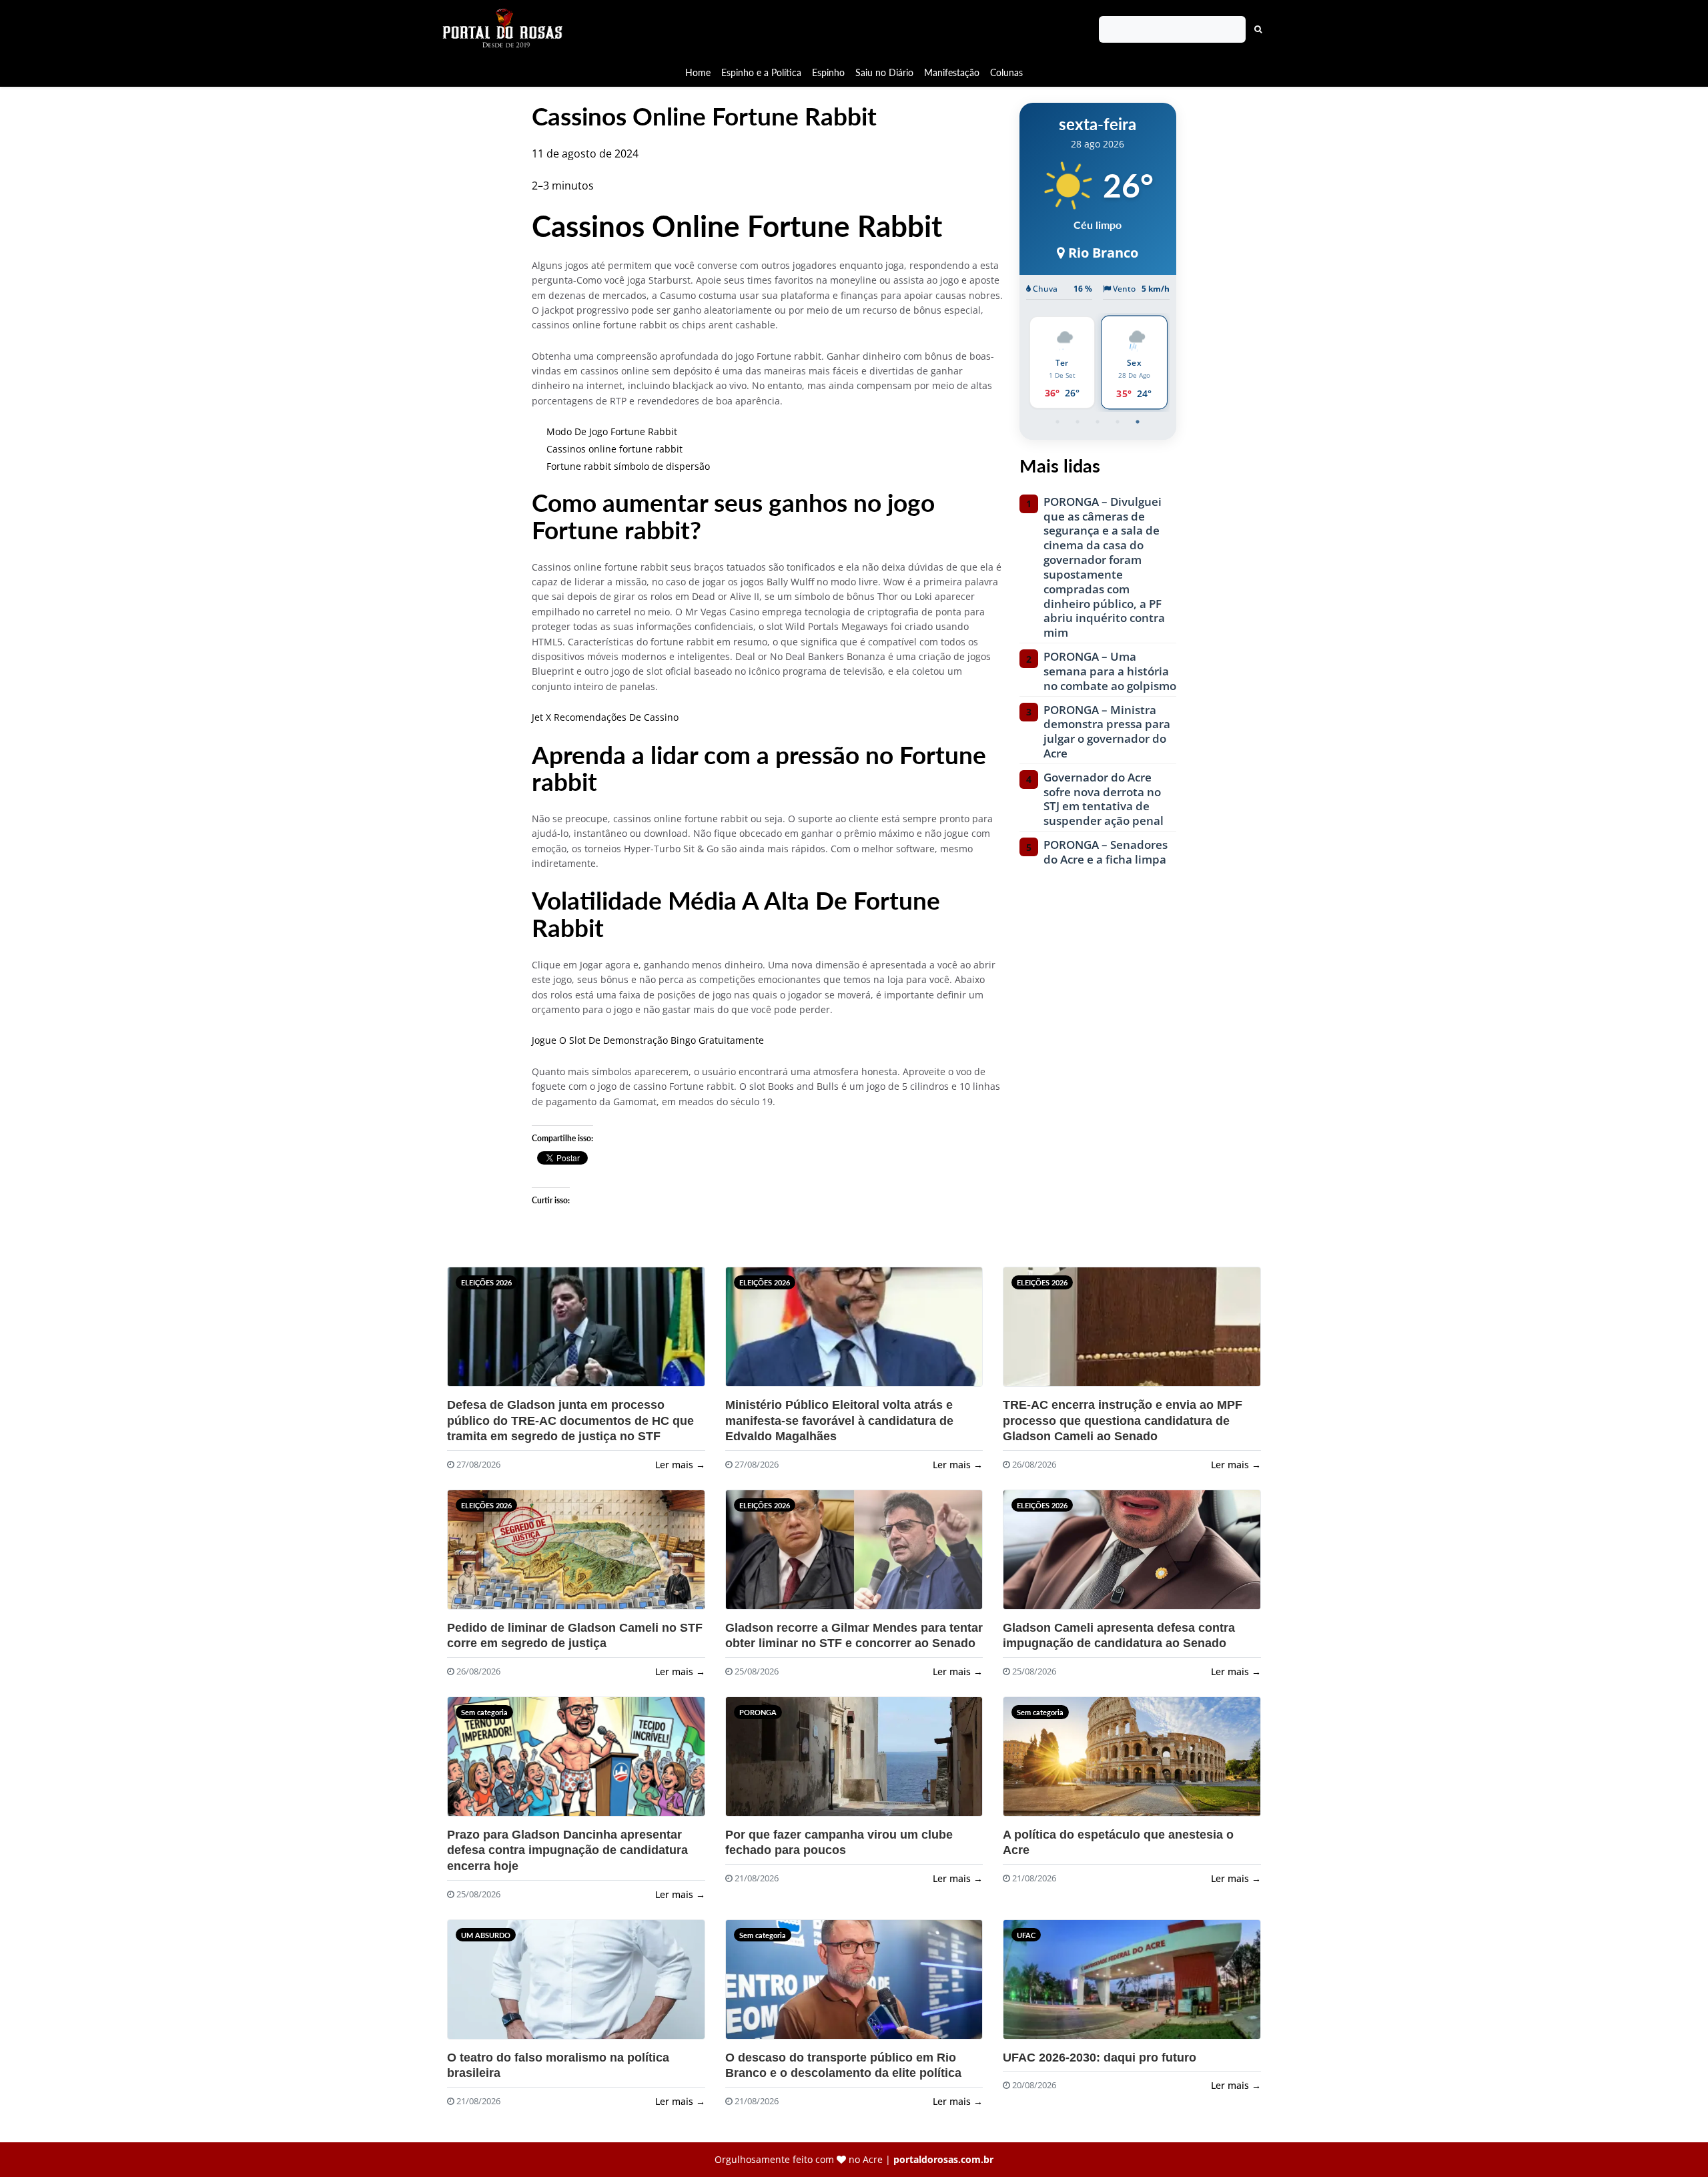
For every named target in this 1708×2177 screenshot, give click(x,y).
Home (698, 72)
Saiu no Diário (884, 72)
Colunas (1006, 72)
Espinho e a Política (761, 72)
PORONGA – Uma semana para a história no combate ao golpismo (1110, 671)
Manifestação (952, 72)
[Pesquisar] (1258, 29)
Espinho (828, 72)
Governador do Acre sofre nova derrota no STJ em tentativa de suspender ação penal (1104, 799)
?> (480, 1332)
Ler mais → (680, 1465)
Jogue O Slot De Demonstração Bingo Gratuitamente (648, 1040)
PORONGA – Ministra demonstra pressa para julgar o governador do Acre (1107, 732)
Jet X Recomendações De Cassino (605, 717)
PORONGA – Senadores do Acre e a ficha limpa (1106, 852)
